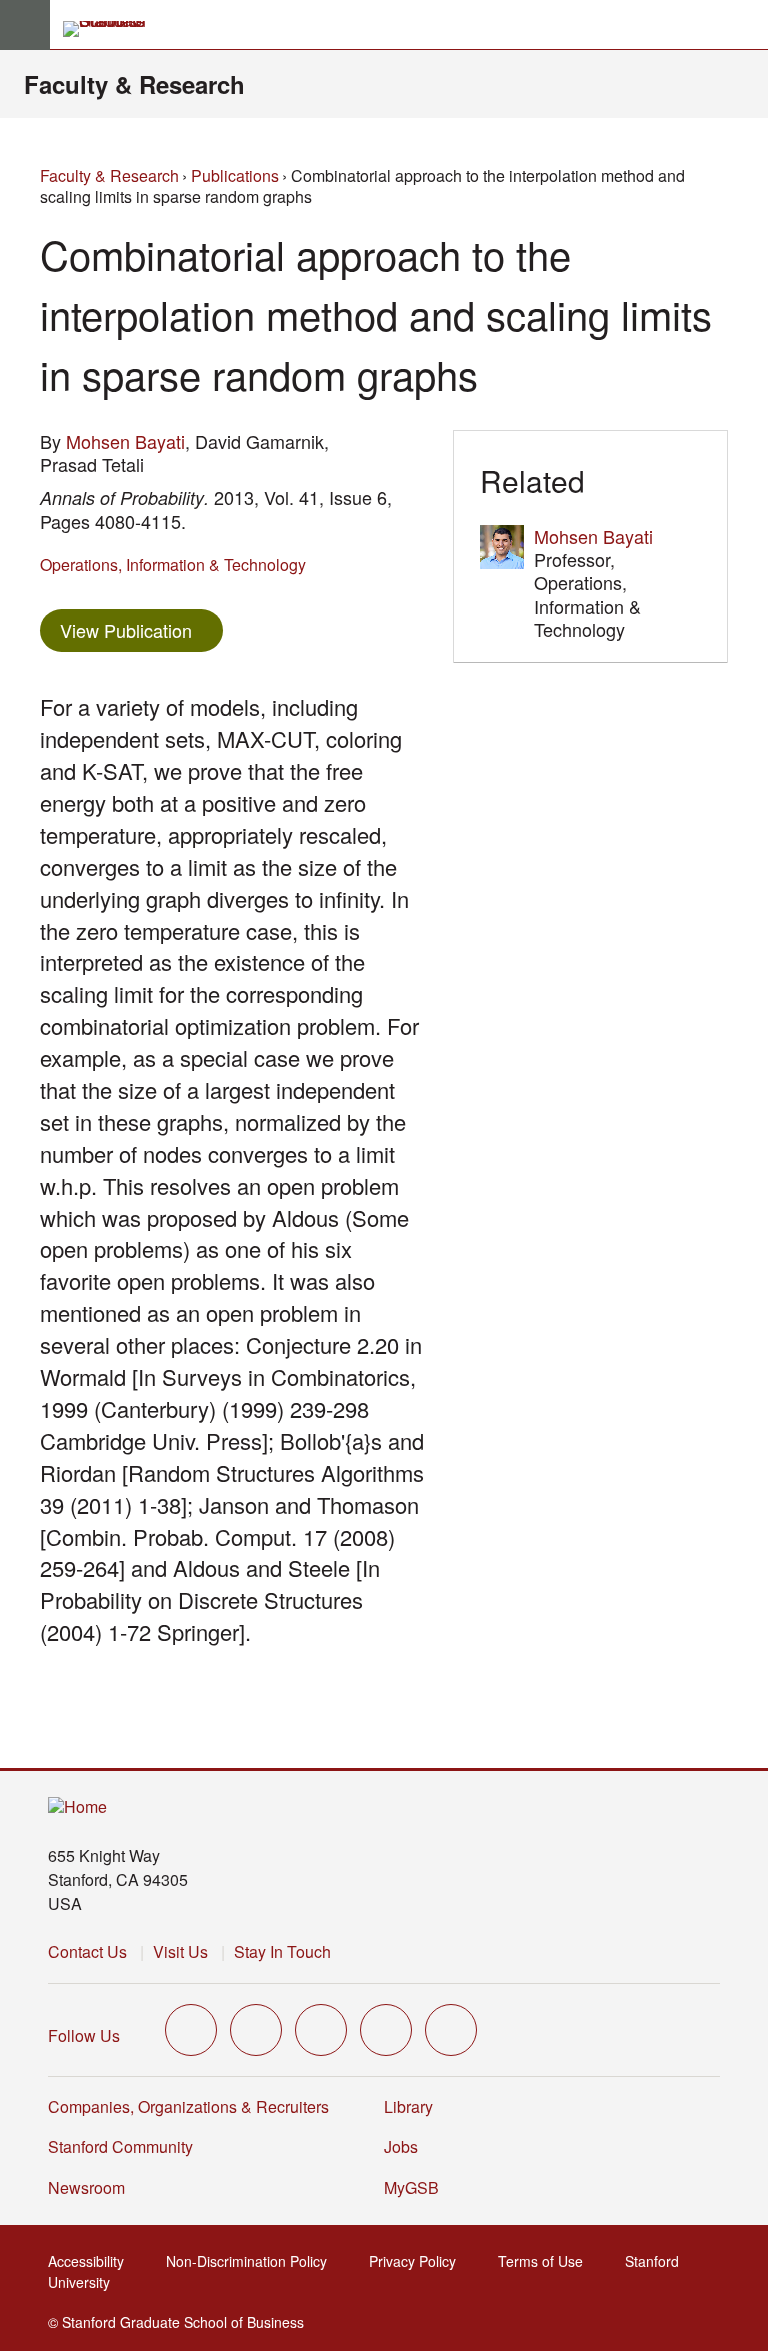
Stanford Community (120, 2146)
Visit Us (180, 1951)
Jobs (401, 2146)
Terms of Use (546, 2261)
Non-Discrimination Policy (252, 2261)
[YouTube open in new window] (386, 2030)
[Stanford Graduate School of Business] (113, 29)
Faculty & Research (134, 84)
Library (408, 2106)
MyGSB (417, 2187)
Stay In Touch (282, 1951)
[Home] (77, 1807)
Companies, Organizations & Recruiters (188, 2106)
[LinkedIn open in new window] (451, 2030)
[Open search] (745, 25)
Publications (235, 175)
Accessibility (92, 2261)
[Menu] (25, 25)
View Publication (141, 629)
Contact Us (87, 1951)
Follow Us (84, 2035)
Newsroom (86, 2187)
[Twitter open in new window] (191, 2030)
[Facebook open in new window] (256, 2030)
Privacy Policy (418, 2261)
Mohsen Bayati (125, 441)
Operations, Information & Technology (173, 564)
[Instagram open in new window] (321, 2030)
